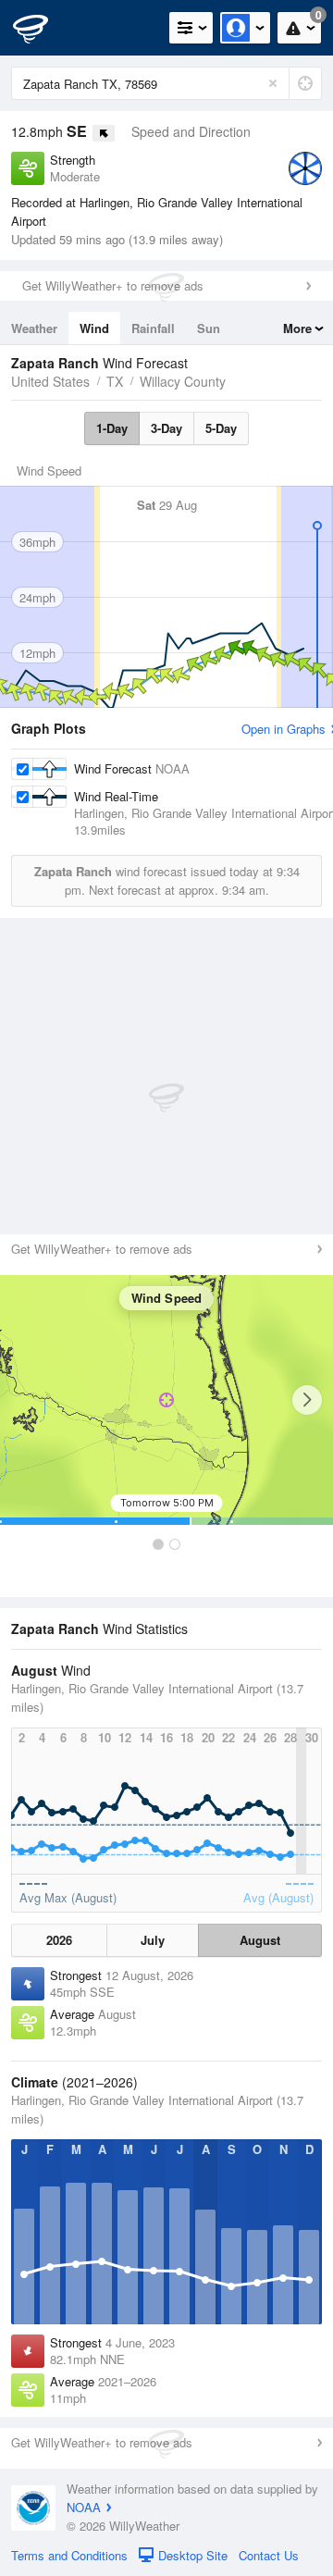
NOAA (84, 2507)
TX (115, 381)
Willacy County (183, 381)
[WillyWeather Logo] (42, 28)
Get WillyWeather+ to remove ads (113, 285)
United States (50, 381)
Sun (209, 328)
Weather (34, 328)
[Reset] (273, 83)
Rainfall (153, 328)
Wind (94, 328)
